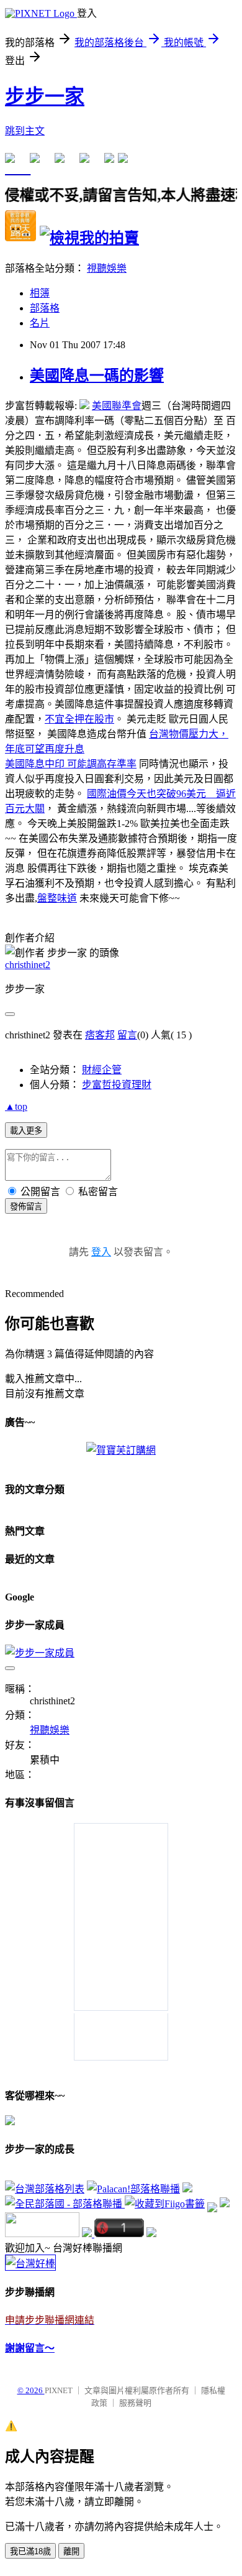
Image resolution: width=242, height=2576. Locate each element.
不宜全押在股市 (79, 719)
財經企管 (102, 1070)
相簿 (40, 293)
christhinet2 (28, 965)
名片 (40, 323)
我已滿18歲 (30, 2551)
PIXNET (59, 2390)
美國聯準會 (117, 406)
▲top (16, 1106)
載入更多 (26, 1131)
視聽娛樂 (107, 268)
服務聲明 (135, 2403)
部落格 (45, 308)
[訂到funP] (225, 2204)
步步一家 (45, 96)
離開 (71, 2551)
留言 (127, 1035)
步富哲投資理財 (117, 1085)
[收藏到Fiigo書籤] (165, 2204)
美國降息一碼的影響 (97, 376)
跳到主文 (25, 131)
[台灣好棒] (30, 2264)
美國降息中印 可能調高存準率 (71, 764)
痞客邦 (100, 1035)
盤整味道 (57, 898)
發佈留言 (26, 1207)
